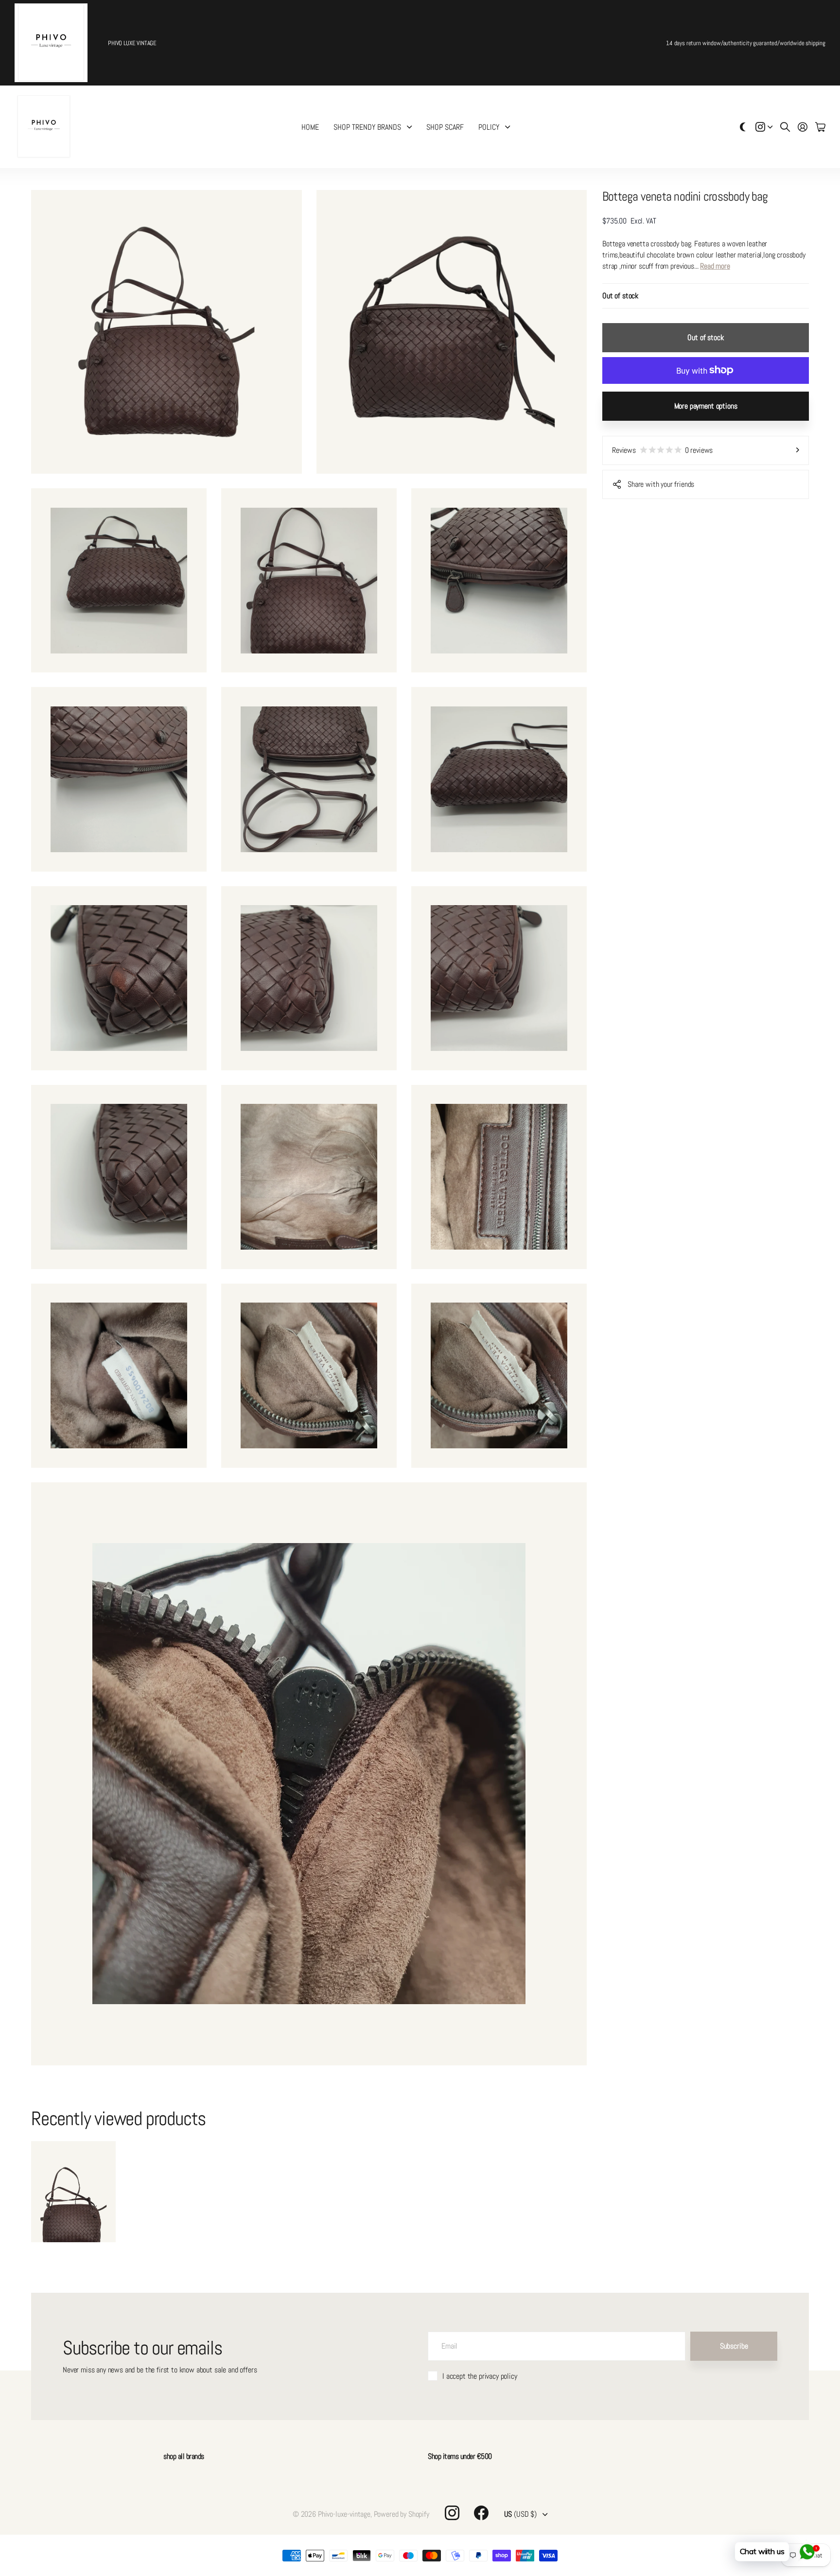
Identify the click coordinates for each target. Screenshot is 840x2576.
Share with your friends (661, 484)
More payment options (706, 406)
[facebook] (481, 2513)
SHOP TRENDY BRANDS (367, 127)
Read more (715, 266)
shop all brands (184, 2456)
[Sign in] (803, 127)
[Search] (785, 127)
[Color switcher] (743, 127)
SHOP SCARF (445, 127)
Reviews (662, 450)
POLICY (489, 127)
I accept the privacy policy (480, 2376)
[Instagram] (452, 2513)
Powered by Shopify (402, 2514)
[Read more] (764, 127)
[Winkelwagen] (820, 127)
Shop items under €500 (460, 2456)
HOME (310, 127)
